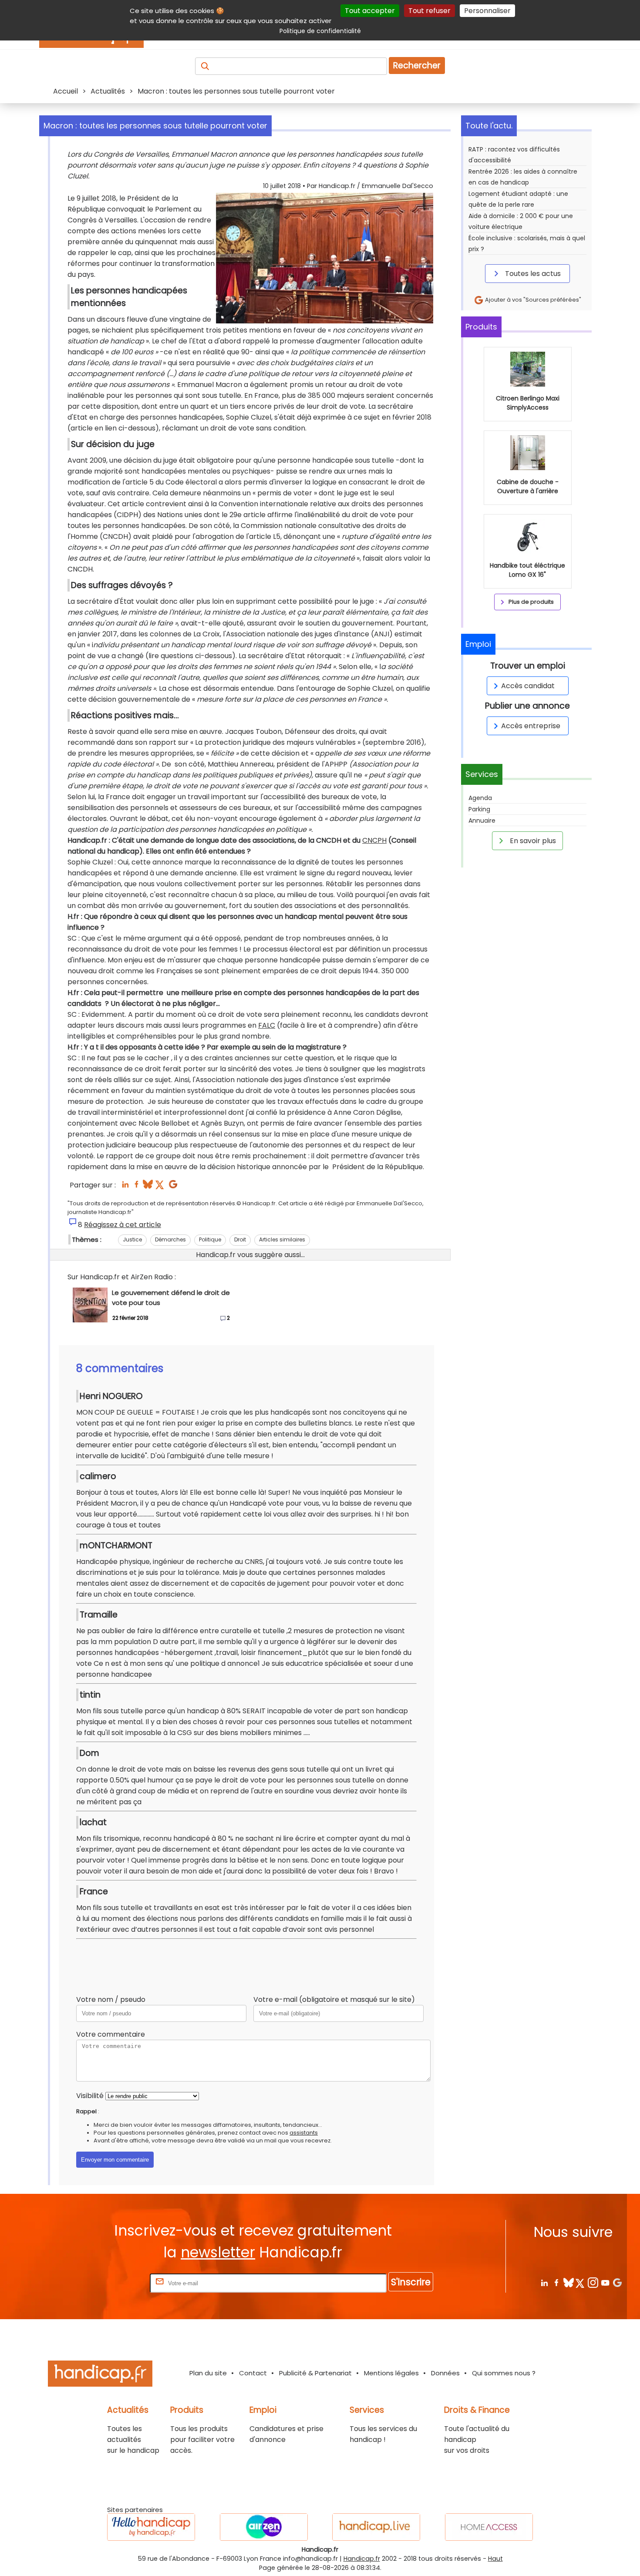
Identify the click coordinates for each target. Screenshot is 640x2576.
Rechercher (417, 66)
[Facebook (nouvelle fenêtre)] (136, 1187)
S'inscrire (411, 2282)
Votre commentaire (111, 2034)
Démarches (170, 1239)
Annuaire (482, 821)
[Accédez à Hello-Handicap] (151, 2527)
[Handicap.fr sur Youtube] (605, 2282)
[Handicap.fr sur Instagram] (593, 2282)
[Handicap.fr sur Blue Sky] (568, 2282)
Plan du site (208, 2373)
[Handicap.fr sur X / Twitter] (581, 2282)
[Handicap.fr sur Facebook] (556, 2282)
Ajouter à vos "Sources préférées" (532, 300)
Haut (495, 2559)
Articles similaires (282, 1239)
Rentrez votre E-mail (113, 2283)
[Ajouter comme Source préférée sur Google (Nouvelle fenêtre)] (617, 2282)
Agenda (480, 798)
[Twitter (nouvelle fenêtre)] (160, 1187)
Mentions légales (391, 2373)
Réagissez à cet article (123, 1225)
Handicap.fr (362, 2559)
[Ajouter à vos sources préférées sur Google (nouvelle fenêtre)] (173, 1187)
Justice (132, 1239)
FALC (267, 1025)
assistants (304, 2133)
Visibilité (90, 2096)
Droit (240, 1239)
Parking (479, 809)
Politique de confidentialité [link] (320, 31)
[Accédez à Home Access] (489, 2527)
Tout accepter (370, 11)
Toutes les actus (532, 274)
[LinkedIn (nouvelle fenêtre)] (125, 1187)
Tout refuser (429, 11)
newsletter (218, 2252)
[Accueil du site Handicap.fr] (100, 2375)
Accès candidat (528, 686)
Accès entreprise (531, 726)
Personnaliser (487, 11)
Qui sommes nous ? (504, 2373)
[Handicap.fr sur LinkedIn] (544, 2282)
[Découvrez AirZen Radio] (264, 2527)
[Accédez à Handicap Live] (376, 2527)
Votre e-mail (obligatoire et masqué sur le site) (334, 1999)
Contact (253, 2373)
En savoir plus (532, 841)
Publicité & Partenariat (315, 2373)
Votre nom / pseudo (111, 1999)
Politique (210, 1239)
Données (445, 2373)
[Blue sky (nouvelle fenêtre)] (148, 1187)
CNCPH (374, 840)
